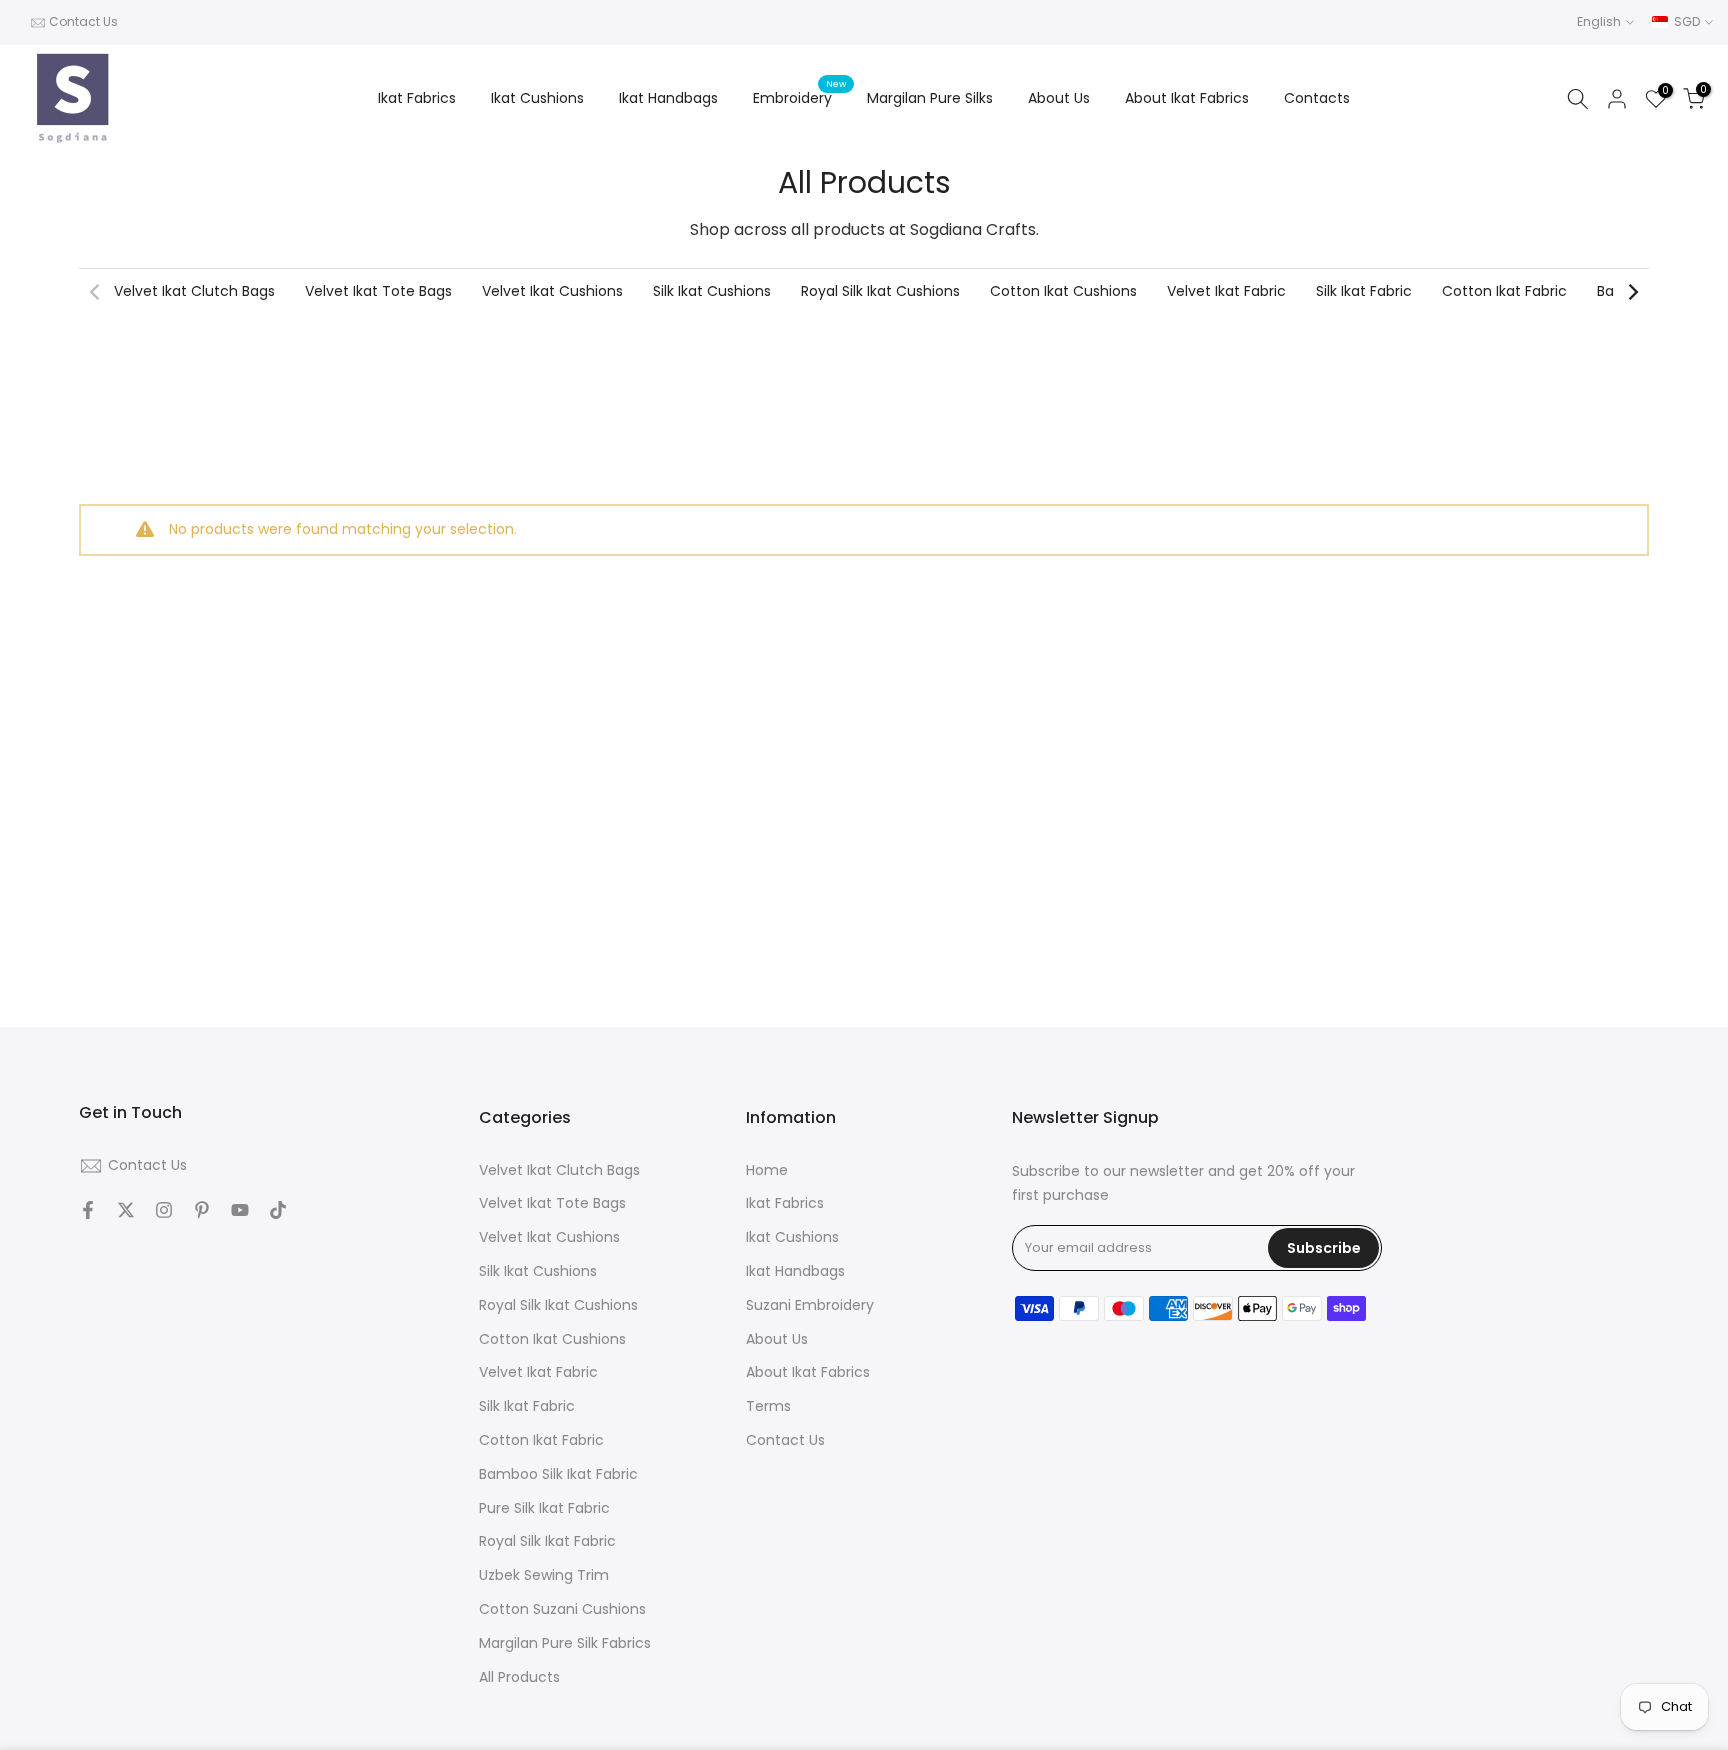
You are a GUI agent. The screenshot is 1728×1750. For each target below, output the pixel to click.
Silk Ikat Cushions (712, 291)
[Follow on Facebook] (88, 1210)
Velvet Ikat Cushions (552, 291)
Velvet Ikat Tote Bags (378, 291)
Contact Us (83, 21)
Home (767, 1170)
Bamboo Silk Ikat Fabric (558, 1474)
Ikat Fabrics (417, 98)
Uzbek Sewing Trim (544, 1576)
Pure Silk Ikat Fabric (544, 1508)
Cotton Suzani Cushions (562, 1609)
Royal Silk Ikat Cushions (880, 291)
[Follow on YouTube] (240, 1210)
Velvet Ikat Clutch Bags (194, 291)
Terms (768, 1407)
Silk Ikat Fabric (1364, 291)
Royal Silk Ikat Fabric (547, 1542)
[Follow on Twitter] (126, 1210)
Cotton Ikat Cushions (1063, 291)
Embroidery (800, 97)
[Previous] (96, 292)
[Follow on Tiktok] (278, 1210)
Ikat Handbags (668, 98)
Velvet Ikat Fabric (1226, 291)
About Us (1059, 98)
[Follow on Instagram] (164, 1210)
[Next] (1632, 292)
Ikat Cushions (537, 98)
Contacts (1317, 98)
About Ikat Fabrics (1187, 98)
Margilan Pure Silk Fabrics (565, 1643)
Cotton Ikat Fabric (1504, 291)
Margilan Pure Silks (930, 98)
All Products (519, 1677)
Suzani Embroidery (810, 1305)
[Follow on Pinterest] (202, 1210)
